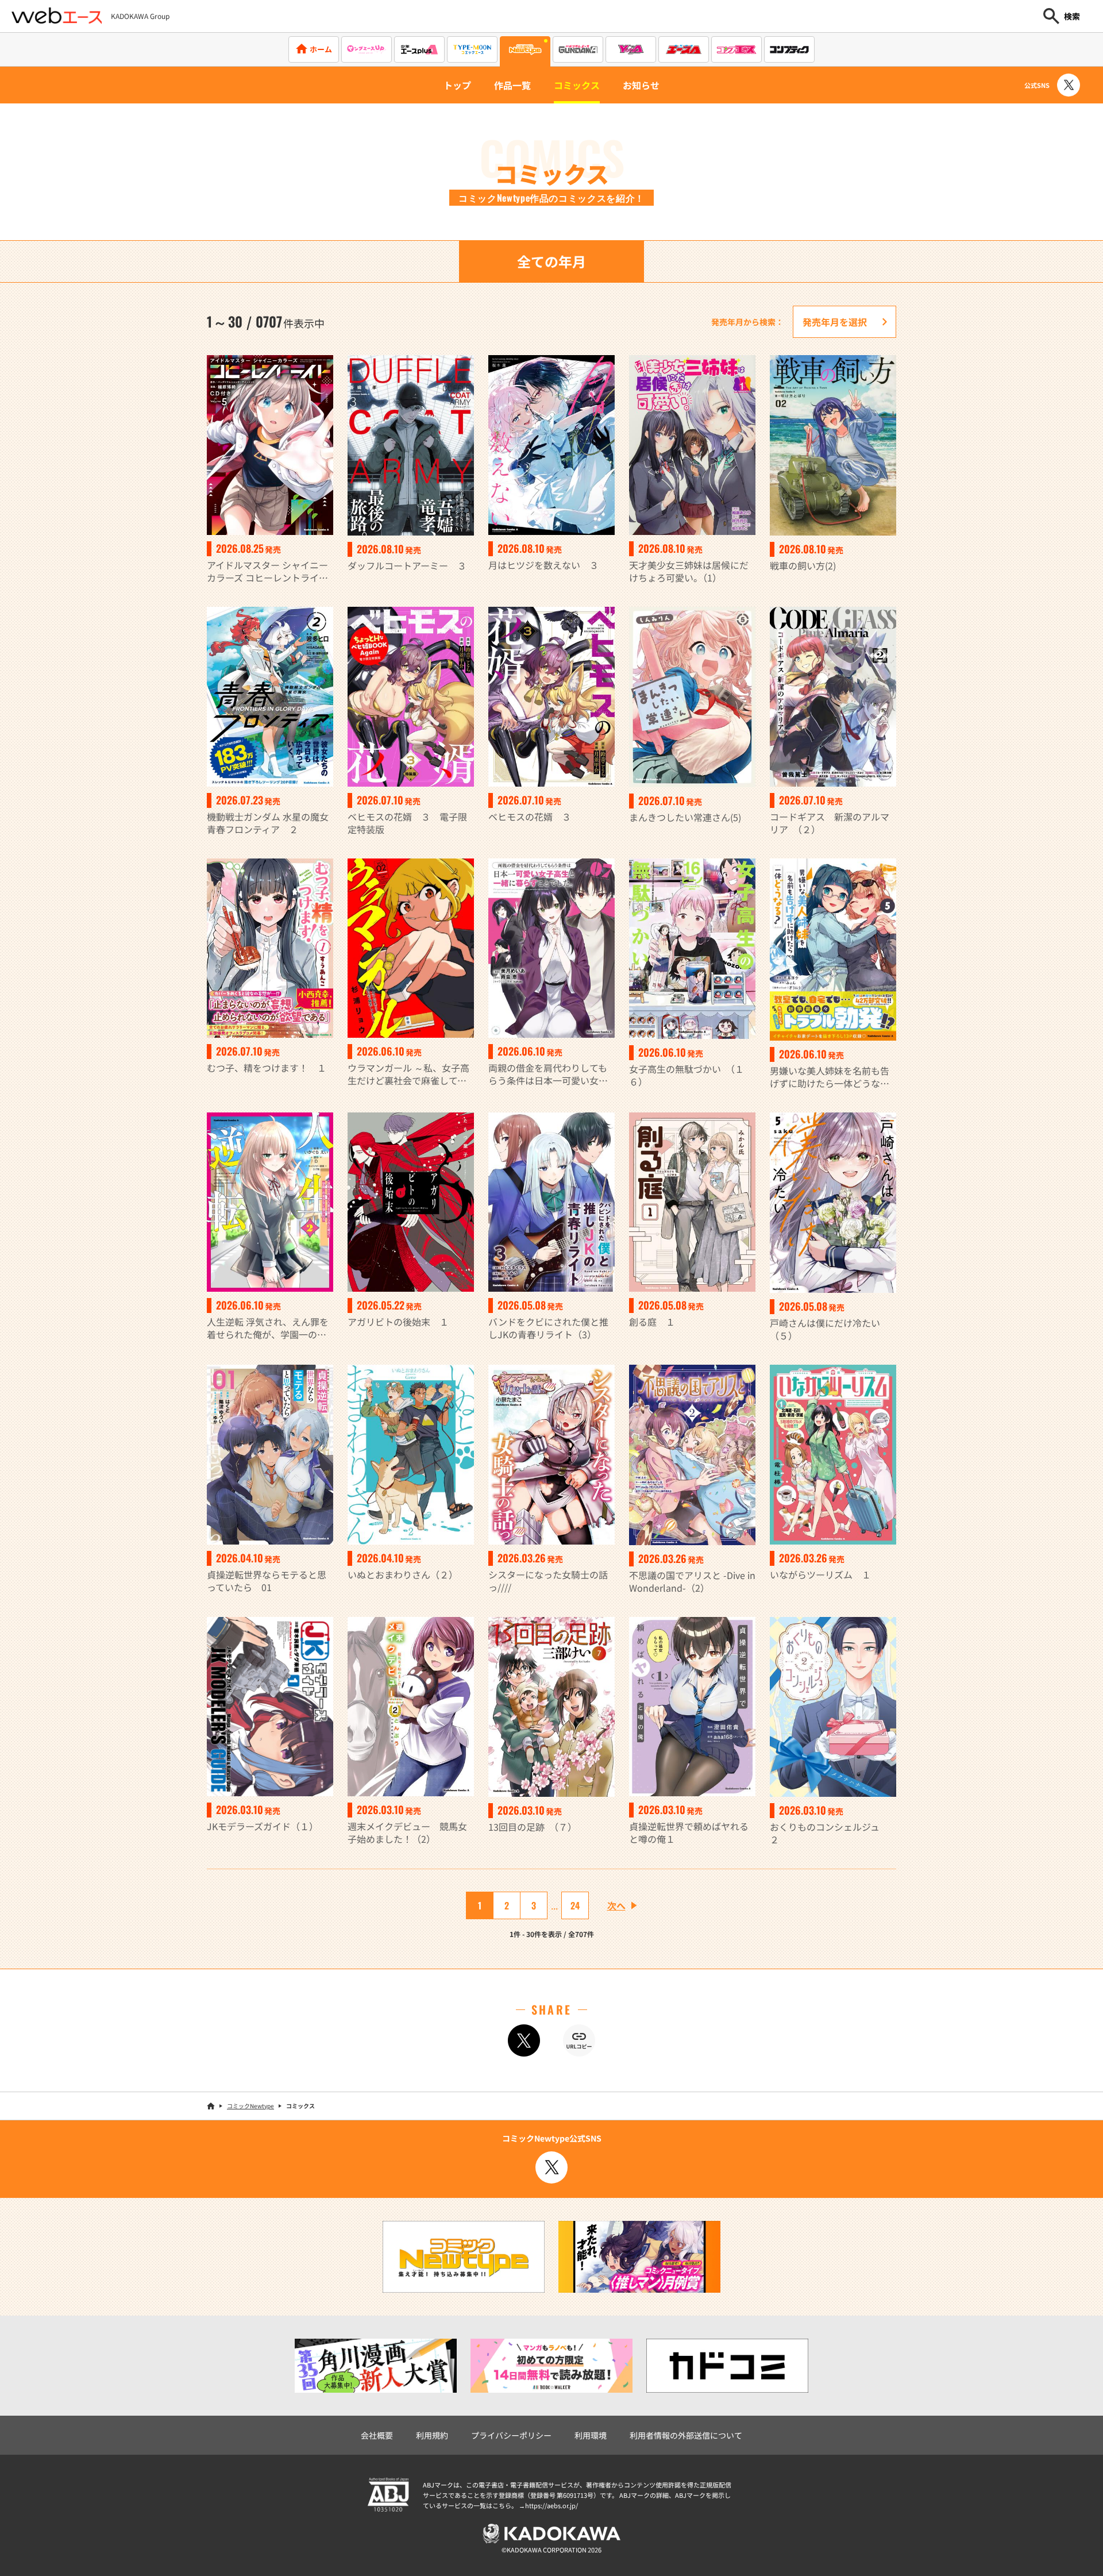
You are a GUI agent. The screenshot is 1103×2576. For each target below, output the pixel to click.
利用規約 (432, 2435)
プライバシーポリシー (511, 2435)
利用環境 (591, 2435)
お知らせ (641, 85)
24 (575, 1905)
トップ (457, 85)
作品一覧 (512, 85)
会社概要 (377, 2435)
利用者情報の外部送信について (686, 2435)
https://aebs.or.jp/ (551, 2505)
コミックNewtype (250, 2106)
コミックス (577, 85)
